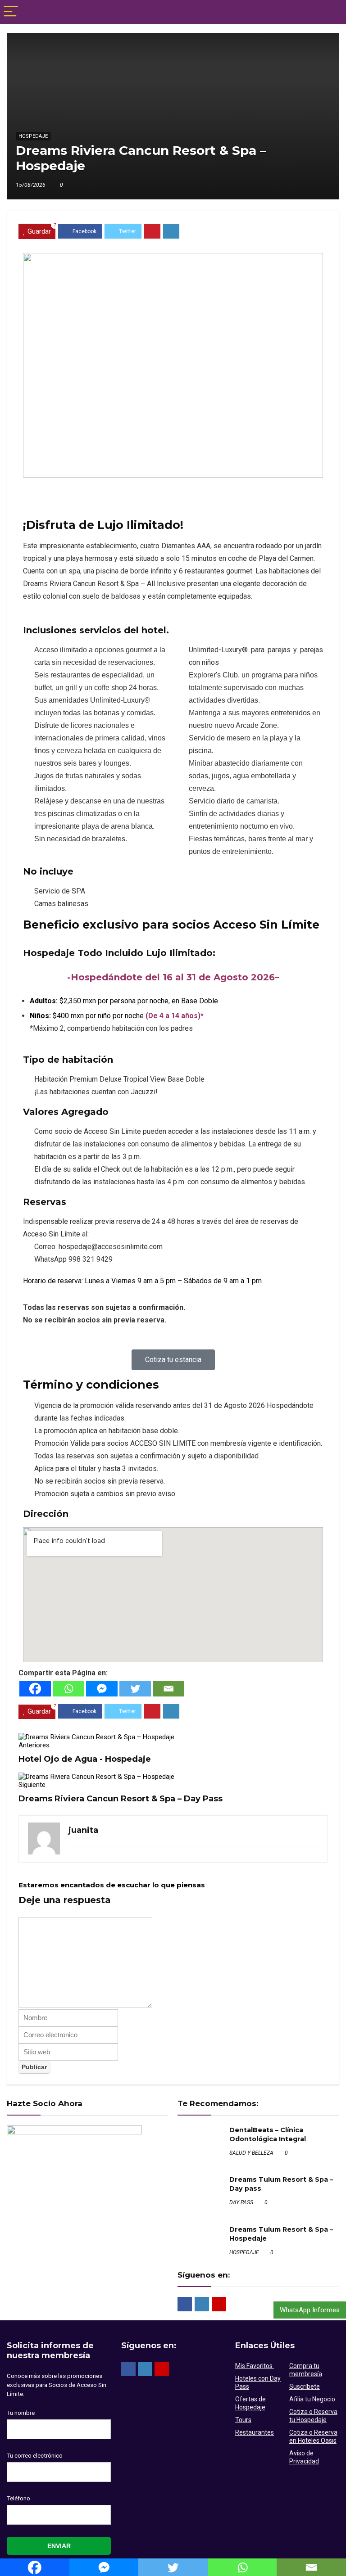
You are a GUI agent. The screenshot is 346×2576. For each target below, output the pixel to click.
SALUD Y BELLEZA (251, 2153)
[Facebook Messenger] (102, 1689)
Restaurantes (255, 2432)
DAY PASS (241, 2202)
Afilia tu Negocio (312, 2399)
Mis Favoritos (255, 2366)
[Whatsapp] (68, 1689)
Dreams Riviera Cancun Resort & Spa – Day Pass (121, 1799)
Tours (243, 2420)
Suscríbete (305, 2387)
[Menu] (11, 12)
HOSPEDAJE (33, 136)
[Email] (168, 1689)
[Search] (332, 12)
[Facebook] (35, 1689)
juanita (83, 1830)
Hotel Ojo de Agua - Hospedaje (85, 1759)
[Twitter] (135, 1689)
